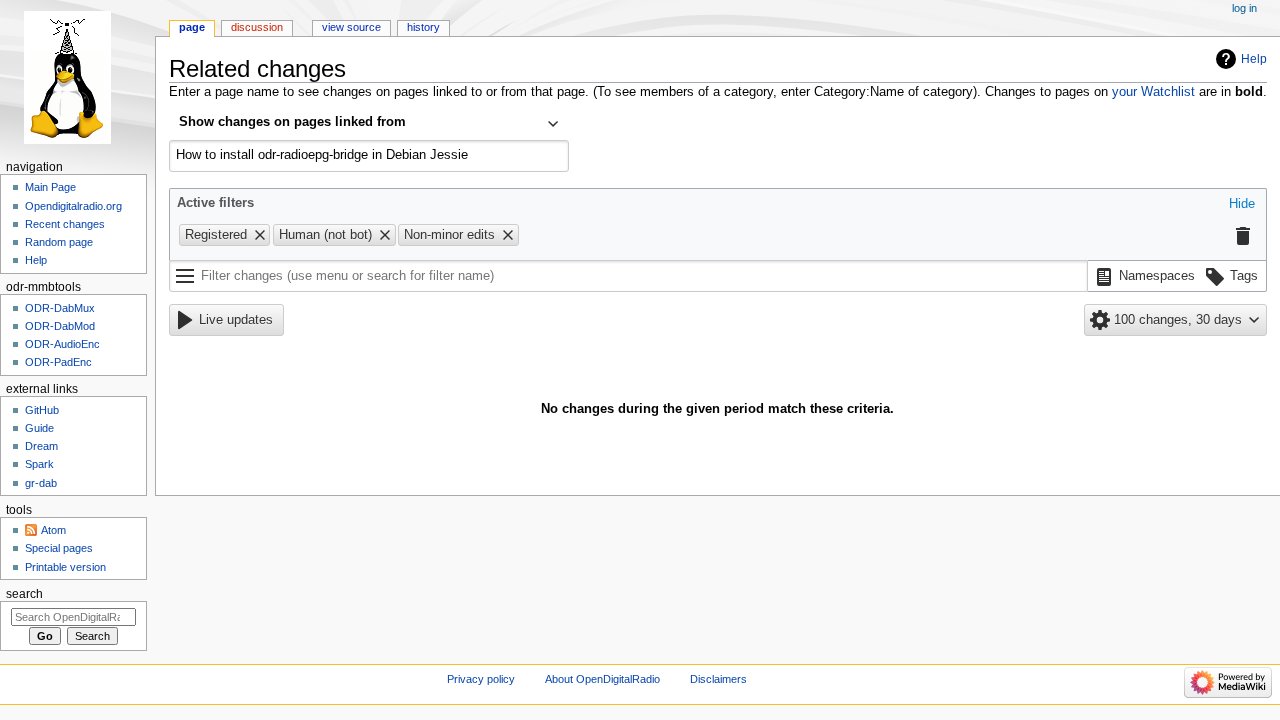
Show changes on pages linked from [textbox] (292, 122)
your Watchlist (1153, 92)
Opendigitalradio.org (73, 206)
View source (351, 27)
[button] (1242, 205)
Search (24, 594)
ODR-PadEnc (58, 362)
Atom (53, 530)
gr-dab (41, 483)
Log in (1244, 8)
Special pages (59, 548)
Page (192, 27)
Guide (39, 428)
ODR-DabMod (60, 326)
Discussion (257, 27)
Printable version (65, 567)
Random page (59, 242)
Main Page (50, 187)
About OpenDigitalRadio (602, 679)
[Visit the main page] (77, 77)
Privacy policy (481, 679)
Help (1254, 59)
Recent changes (65, 224)
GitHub (42, 410)
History (423, 27)
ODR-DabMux (60, 308)
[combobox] (369, 124)
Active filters (215, 203)
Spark (39, 464)
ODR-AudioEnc (62, 344)
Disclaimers (718, 679)
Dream (41, 446)
